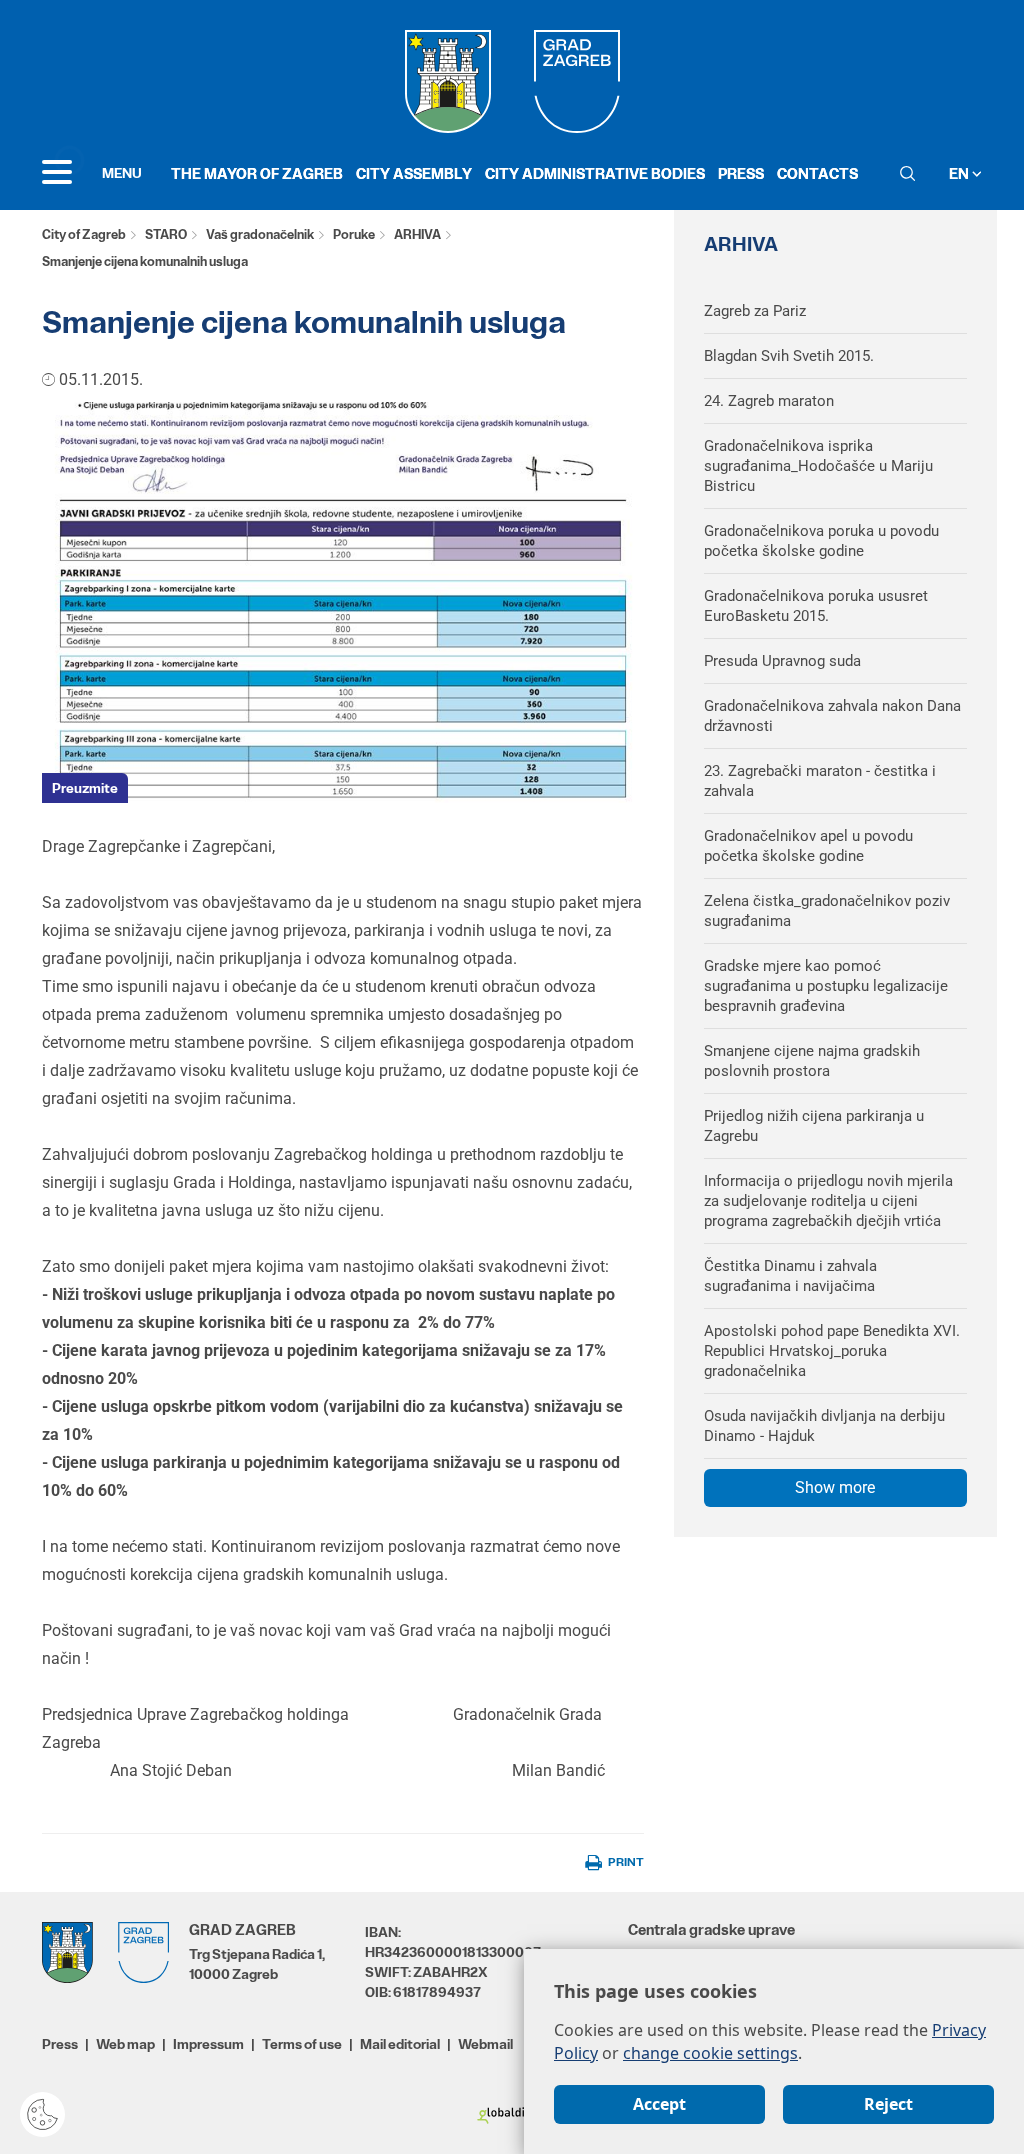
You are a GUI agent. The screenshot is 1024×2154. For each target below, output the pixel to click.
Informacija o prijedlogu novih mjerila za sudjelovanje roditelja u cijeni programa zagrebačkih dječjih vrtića (828, 1201)
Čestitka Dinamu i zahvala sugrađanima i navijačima (790, 1276)
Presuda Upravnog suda (782, 661)
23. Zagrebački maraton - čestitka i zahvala (820, 781)
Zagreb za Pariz (755, 311)
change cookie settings (710, 2053)
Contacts (817, 173)
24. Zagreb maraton (769, 401)
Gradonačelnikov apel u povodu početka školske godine (808, 846)
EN (960, 173)
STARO (166, 234)
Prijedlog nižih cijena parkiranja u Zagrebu (814, 1126)
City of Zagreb (84, 234)
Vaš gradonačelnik (260, 234)
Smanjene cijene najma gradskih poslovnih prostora (812, 1061)
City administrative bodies (595, 173)
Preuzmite (85, 788)
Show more (835, 1487)
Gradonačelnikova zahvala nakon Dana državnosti (832, 716)
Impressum (208, 2044)
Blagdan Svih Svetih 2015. (789, 356)
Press (741, 173)
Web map (125, 2044)
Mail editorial (400, 2044)
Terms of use (302, 2044)
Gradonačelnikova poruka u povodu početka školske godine (821, 541)
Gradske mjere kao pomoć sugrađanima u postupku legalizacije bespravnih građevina (826, 986)
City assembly (414, 173)
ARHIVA (417, 234)
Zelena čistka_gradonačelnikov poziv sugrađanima (827, 911)
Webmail (485, 2044)
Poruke (354, 234)
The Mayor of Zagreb (257, 173)
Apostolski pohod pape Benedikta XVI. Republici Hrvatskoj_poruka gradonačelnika (832, 1351)
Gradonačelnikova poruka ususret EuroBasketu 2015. (816, 606)
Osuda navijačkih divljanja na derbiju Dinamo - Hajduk (824, 1426)
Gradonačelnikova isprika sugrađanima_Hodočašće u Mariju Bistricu (818, 466)
